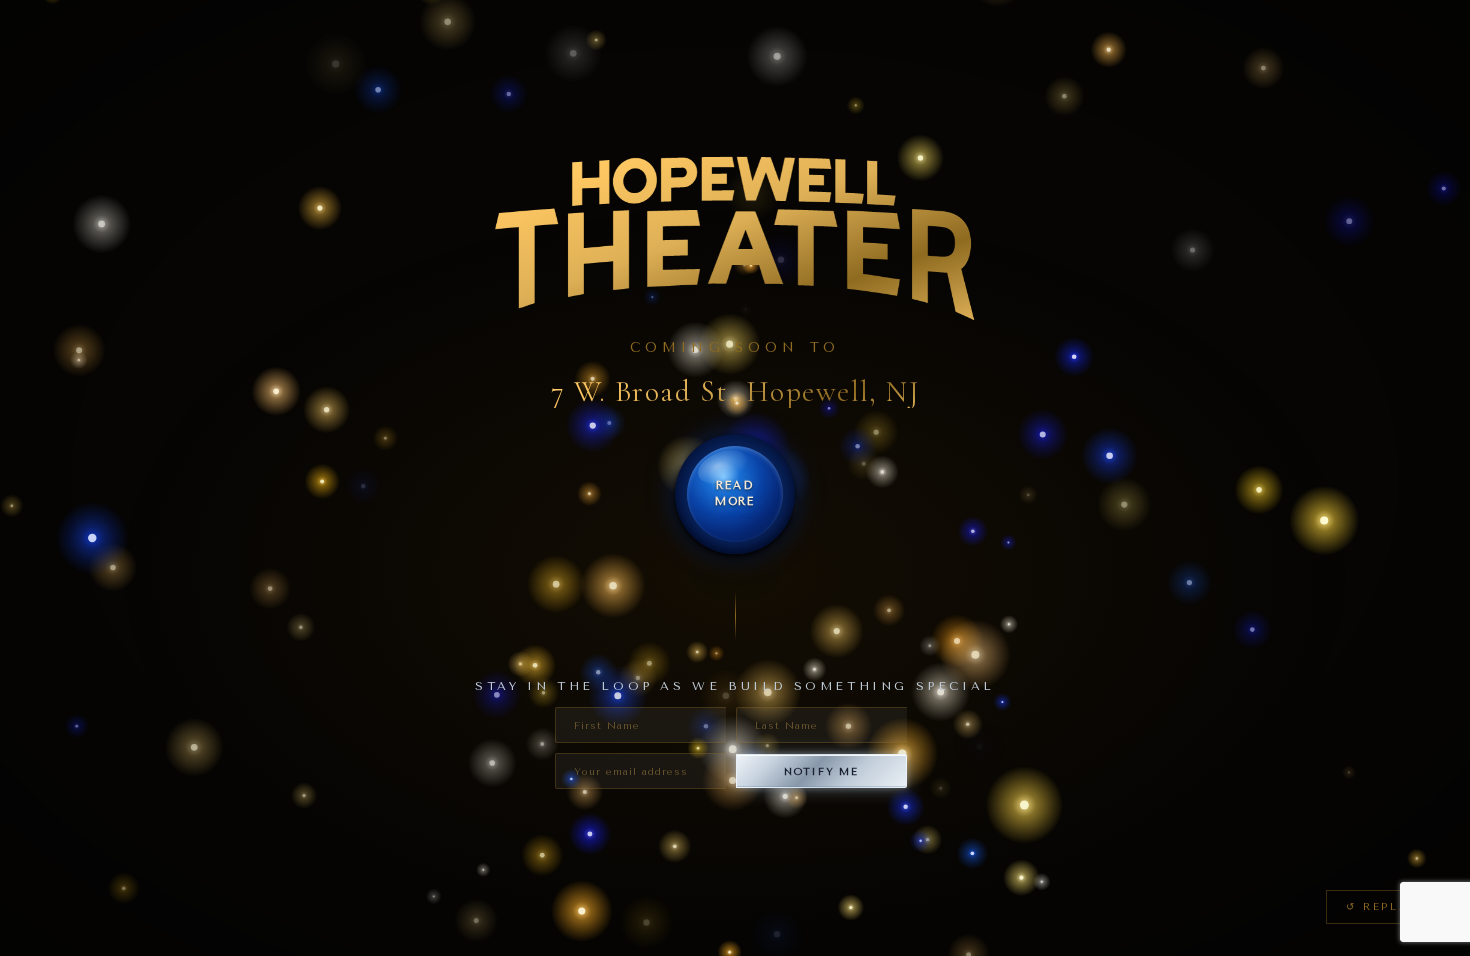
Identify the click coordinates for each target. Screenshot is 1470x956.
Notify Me (821, 771)
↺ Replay (1382, 906)
